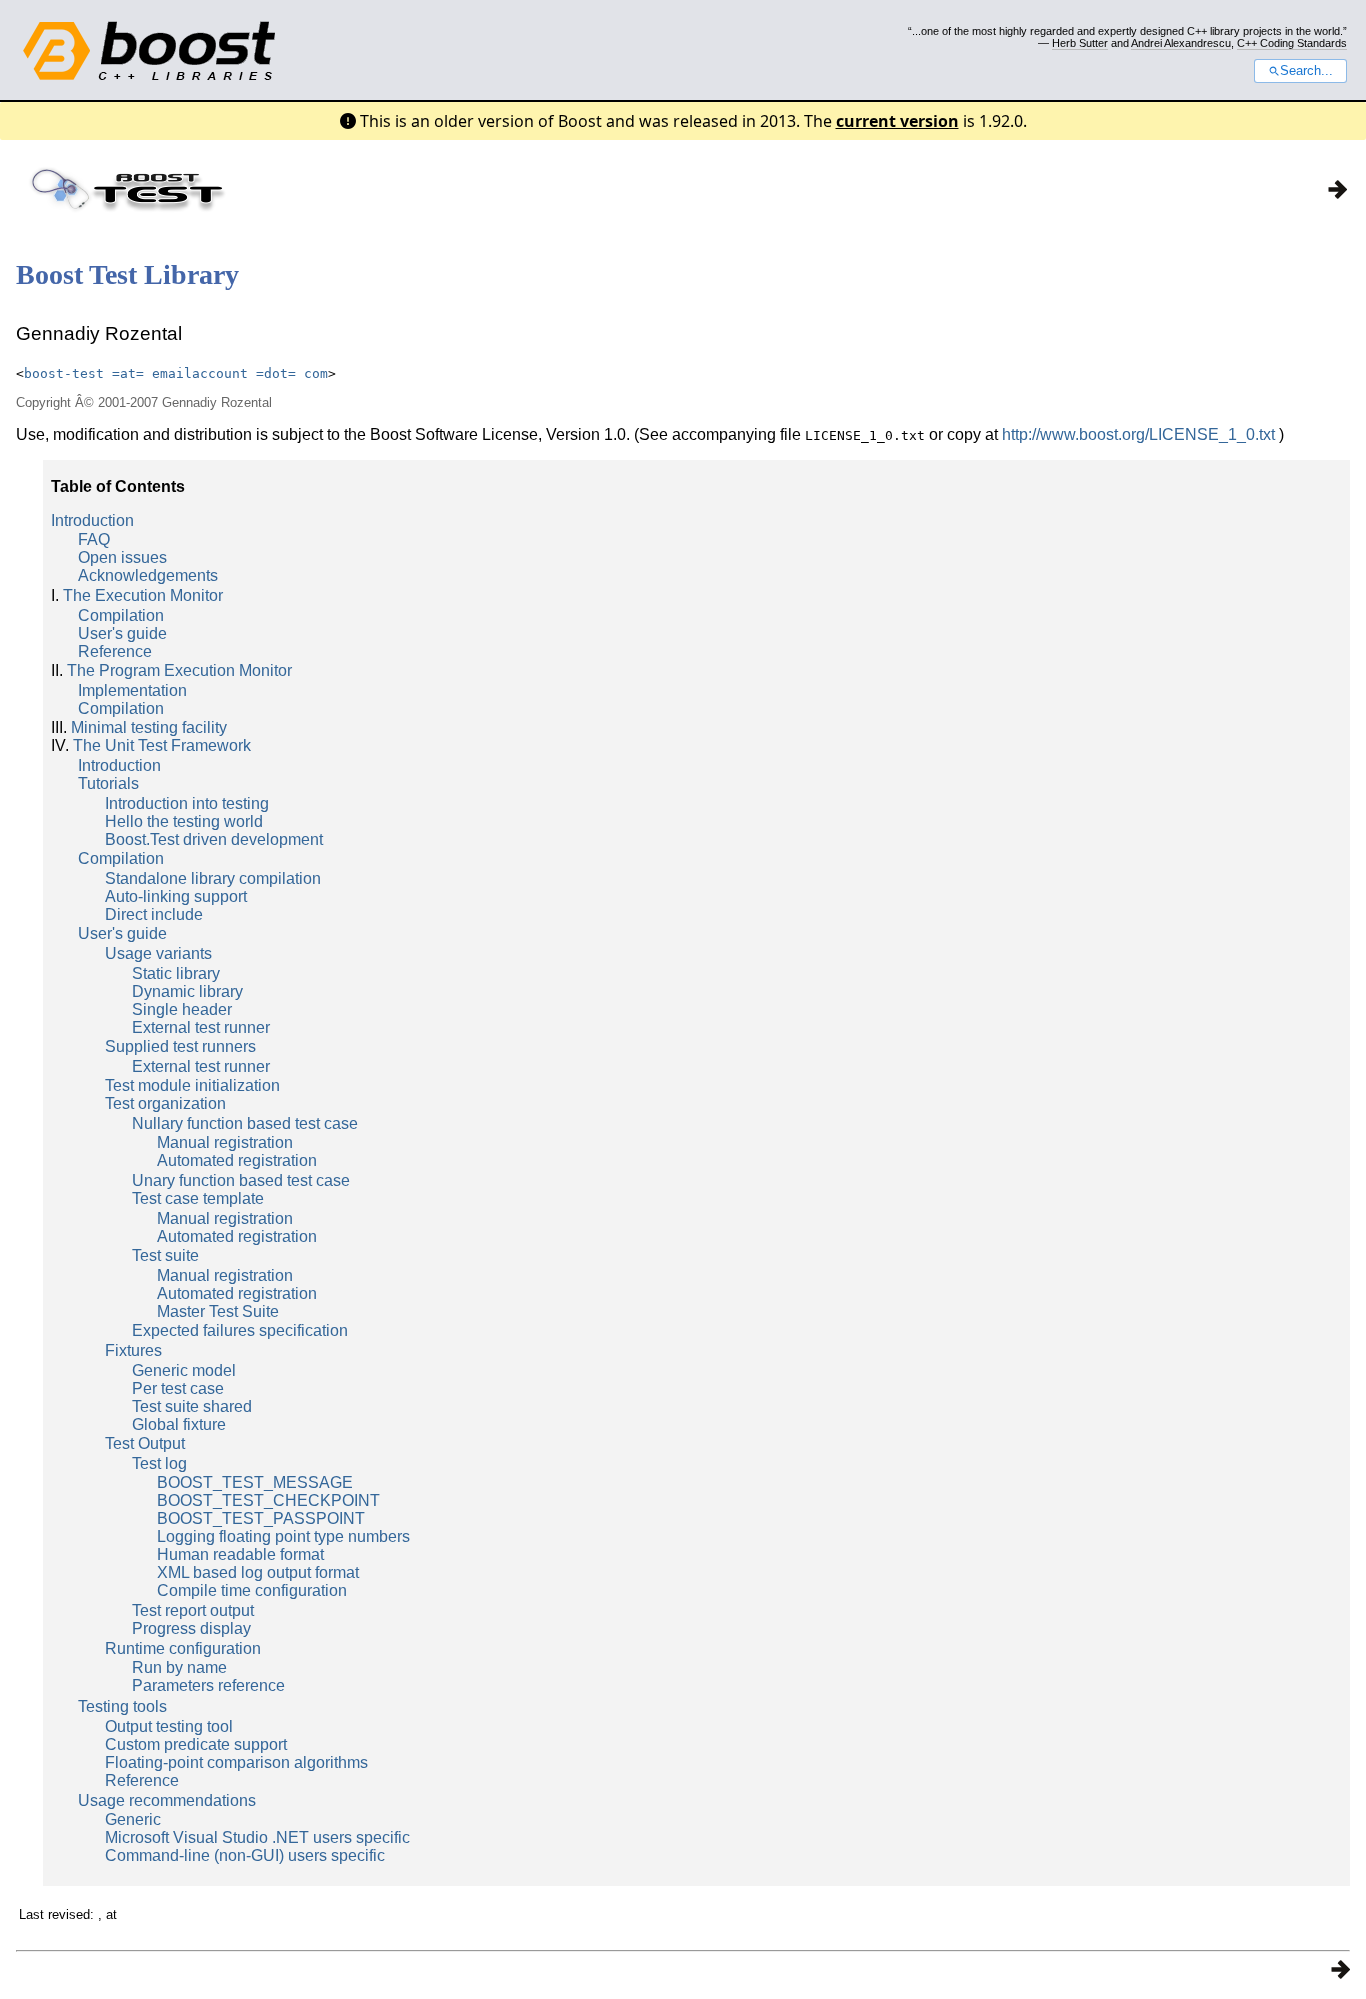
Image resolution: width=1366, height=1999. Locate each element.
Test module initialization (192, 1085)
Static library (176, 973)
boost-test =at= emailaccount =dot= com (176, 373)
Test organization (165, 1103)
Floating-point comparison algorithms (236, 1762)
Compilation (121, 615)
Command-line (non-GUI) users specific (245, 1855)
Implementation (132, 690)
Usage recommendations (167, 1800)
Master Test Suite (218, 1311)
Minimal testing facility (149, 727)
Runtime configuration (183, 1648)
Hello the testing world (184, 821)
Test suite (165, 1255)
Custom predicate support (196, 1744)
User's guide (122, 633)
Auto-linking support (176, 896)
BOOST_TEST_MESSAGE (255, 1482)
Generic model (184, 1370)
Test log (159, 1463)
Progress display (191, 1628)
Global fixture (179, 1424)
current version (897, 121)
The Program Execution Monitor (179, 670)
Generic (133, 1819)
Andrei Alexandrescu (1181, 43)
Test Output (145, 1443)
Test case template (198, 1198)
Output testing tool (169, 1726)
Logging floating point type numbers (283, 1536)
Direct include (154, 914)
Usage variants (158, 953)
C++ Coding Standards (1292, 43)
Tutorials (108, 783)
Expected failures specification (240, 1330)
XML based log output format (258, 1572)
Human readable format (240, 1554)
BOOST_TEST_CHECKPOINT (268, 1500)
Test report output (193, 1610)
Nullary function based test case (245, 1123)
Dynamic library (187, 991)
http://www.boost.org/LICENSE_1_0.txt (1138, 434)
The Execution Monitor (143, 595)
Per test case (178, 1388)
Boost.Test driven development (214, 839)
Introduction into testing (187, 803)
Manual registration (225, 1142)
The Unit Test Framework (162, 745)
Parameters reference (208, 1685)
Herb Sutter (1080, 43)
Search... (1306, 71)
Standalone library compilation (213, 878)
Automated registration (237, 1160)
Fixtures (133, 1350)
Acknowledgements (148, 575)
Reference (115, 651)
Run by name (179, 1667)
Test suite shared (192, 1406)
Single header (182, 1009)
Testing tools (122, 1706)
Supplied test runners (180, 1046)
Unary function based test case (241, 1180)
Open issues (122, 557)
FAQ (94, 539)
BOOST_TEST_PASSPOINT (261, 1518)
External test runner (201, 1027)
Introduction (92, 520)
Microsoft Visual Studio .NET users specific (257, 1837)
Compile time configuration (252, 1590)
